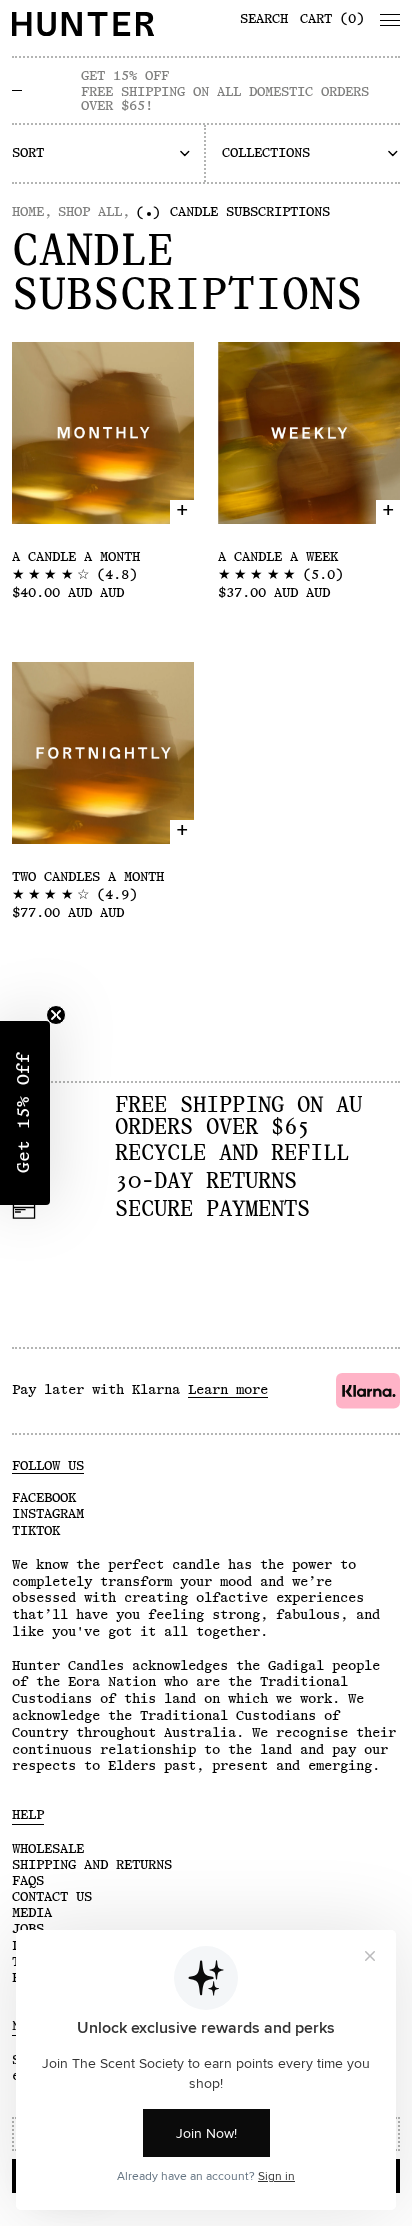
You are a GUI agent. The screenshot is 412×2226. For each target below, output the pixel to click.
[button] (102, 153)
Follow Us (48, 1466)
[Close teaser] (56, 1015)
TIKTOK (36, 1531)
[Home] (103, 24)
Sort (28, 153)
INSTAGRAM (48, 1514)
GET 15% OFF (125, 76)
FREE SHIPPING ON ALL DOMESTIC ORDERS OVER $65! (225, 99)
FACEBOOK (44, 1498)
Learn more (228, 1390)
